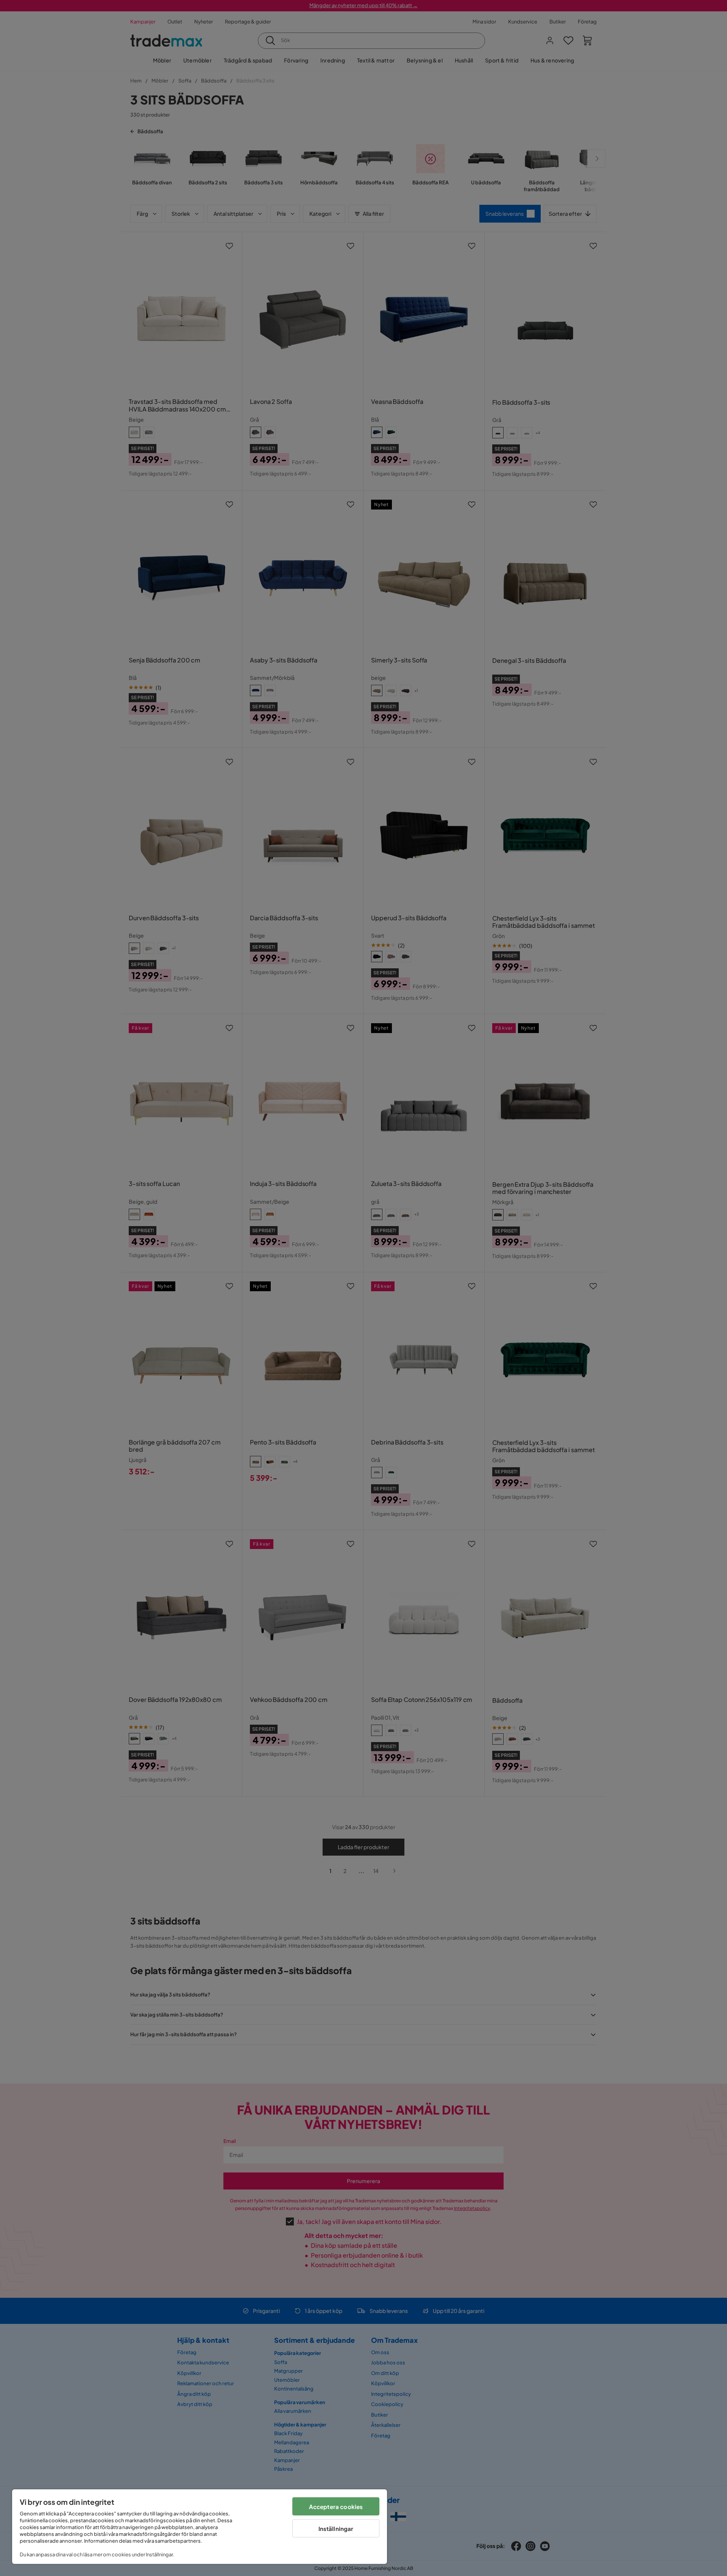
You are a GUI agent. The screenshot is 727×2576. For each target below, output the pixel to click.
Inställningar (336, 2528)
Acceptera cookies (336, 2507)
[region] (200, 2527)
